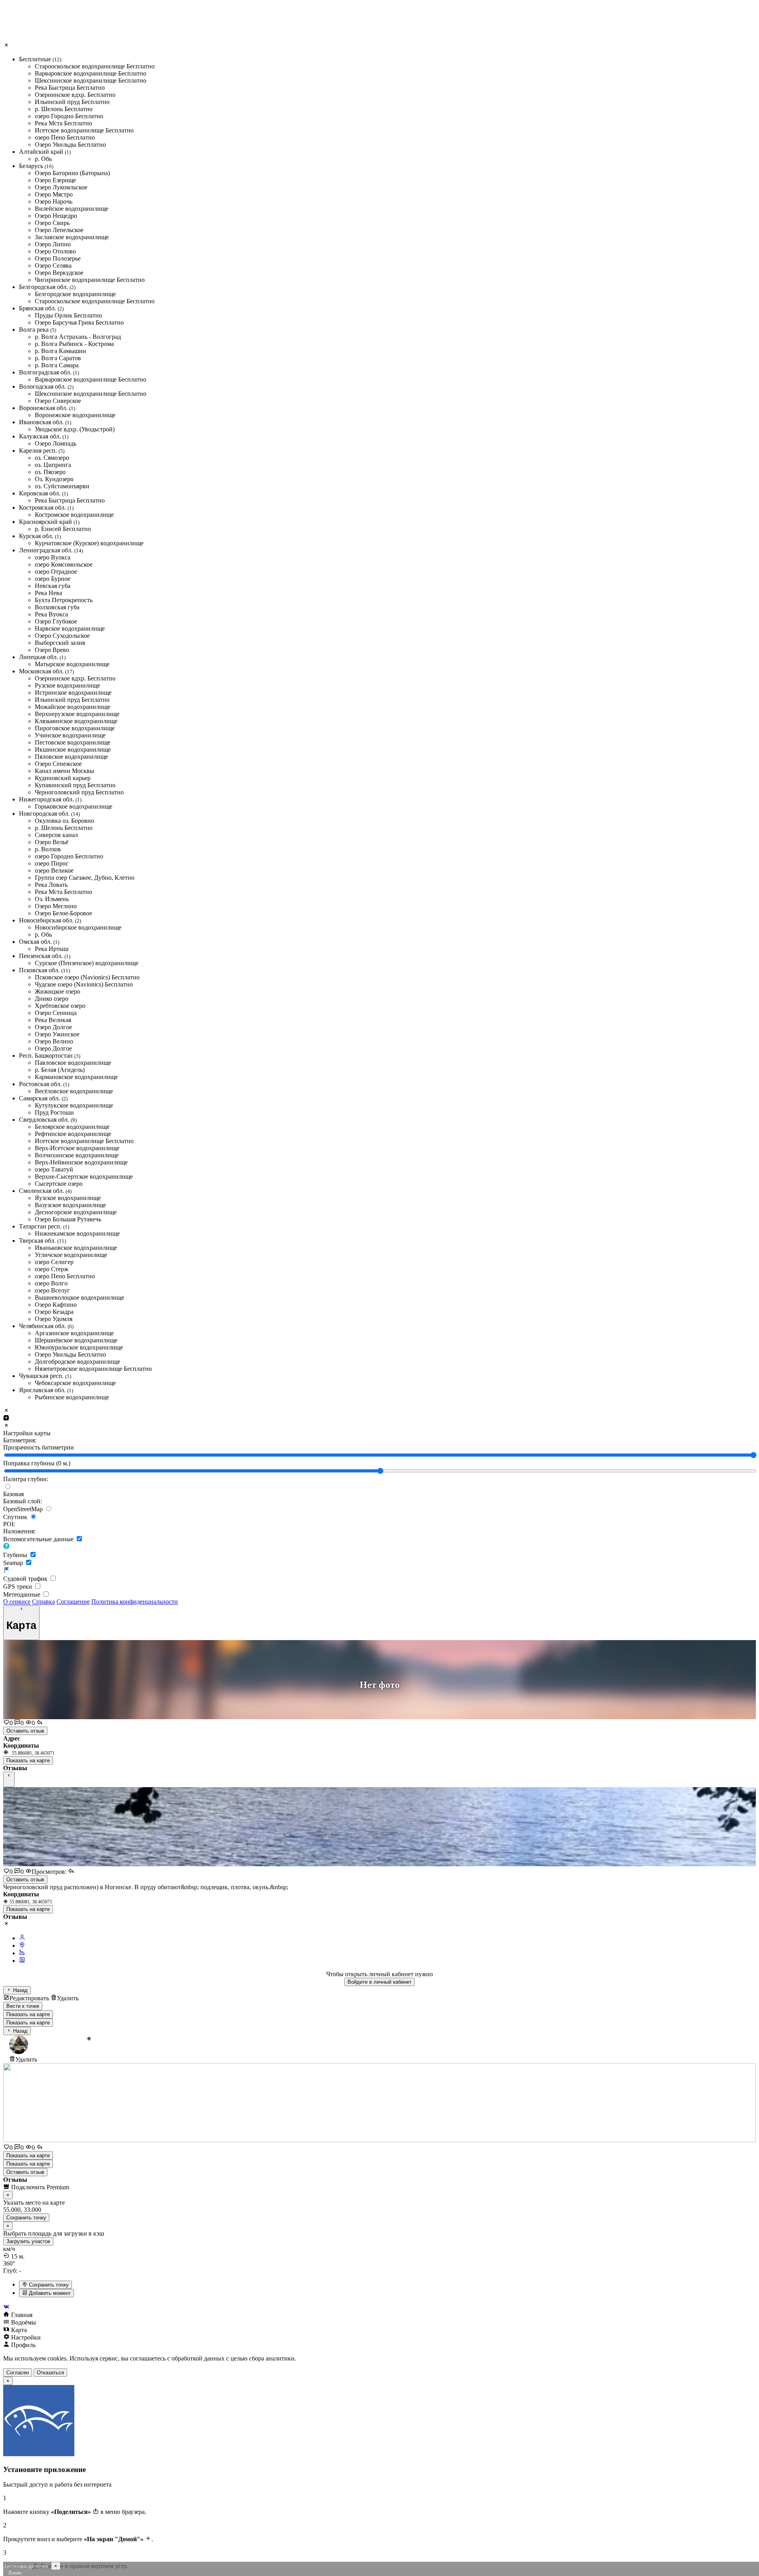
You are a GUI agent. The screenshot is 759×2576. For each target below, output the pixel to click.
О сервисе (17, 1602)
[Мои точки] (22, 1946)
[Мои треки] (22, 1953)
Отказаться (50, 2373)
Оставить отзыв (25, 1731)
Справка (43, 1602)
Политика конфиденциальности (135, 1602)
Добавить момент (49, 2293)
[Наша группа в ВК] (379, 2307)
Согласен (18, 2373)
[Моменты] (22, 1961)
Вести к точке (23, 2006)
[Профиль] (22, 1938)
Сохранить (26, 2218)
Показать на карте (28, 1760)
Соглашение (73, 1602)
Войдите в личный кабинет (379, 1982)
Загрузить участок (28, 2241)
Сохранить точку (48, 2285)
